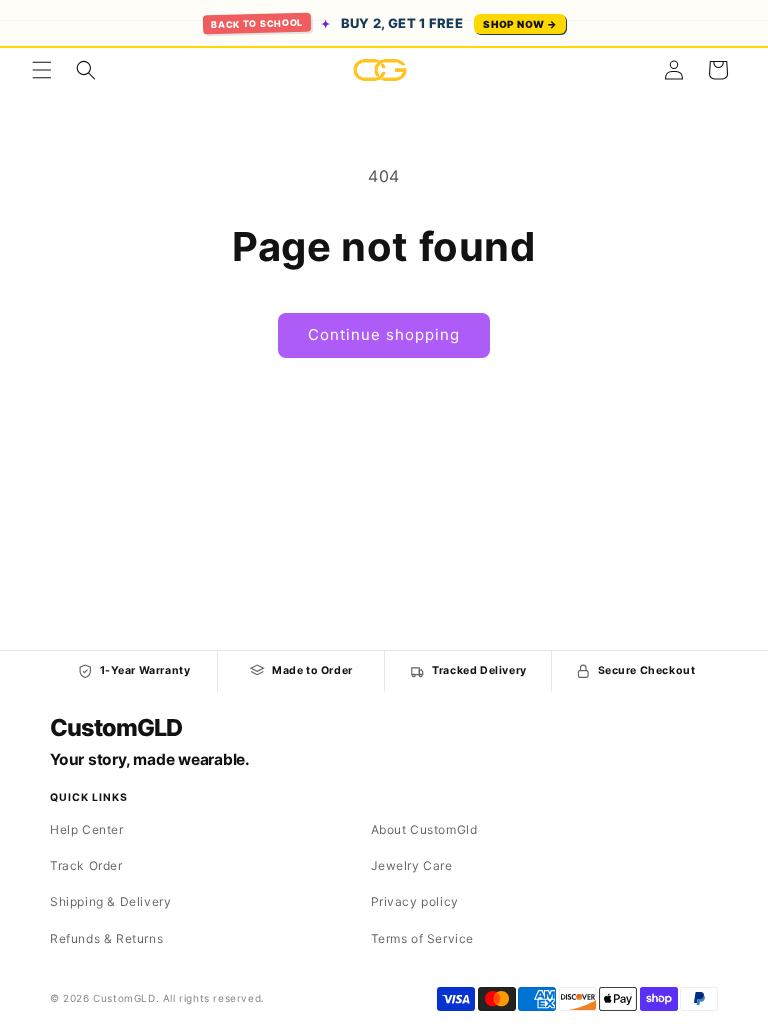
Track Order (86, 865)
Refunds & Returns (106, 938)
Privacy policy (415, 901)
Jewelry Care (412, 865)
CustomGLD (115, 728)
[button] (42, 70)
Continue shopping (384, 334)
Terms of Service (423, 938)
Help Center (87, 829)
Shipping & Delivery (110, 901)
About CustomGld (424, 829)
